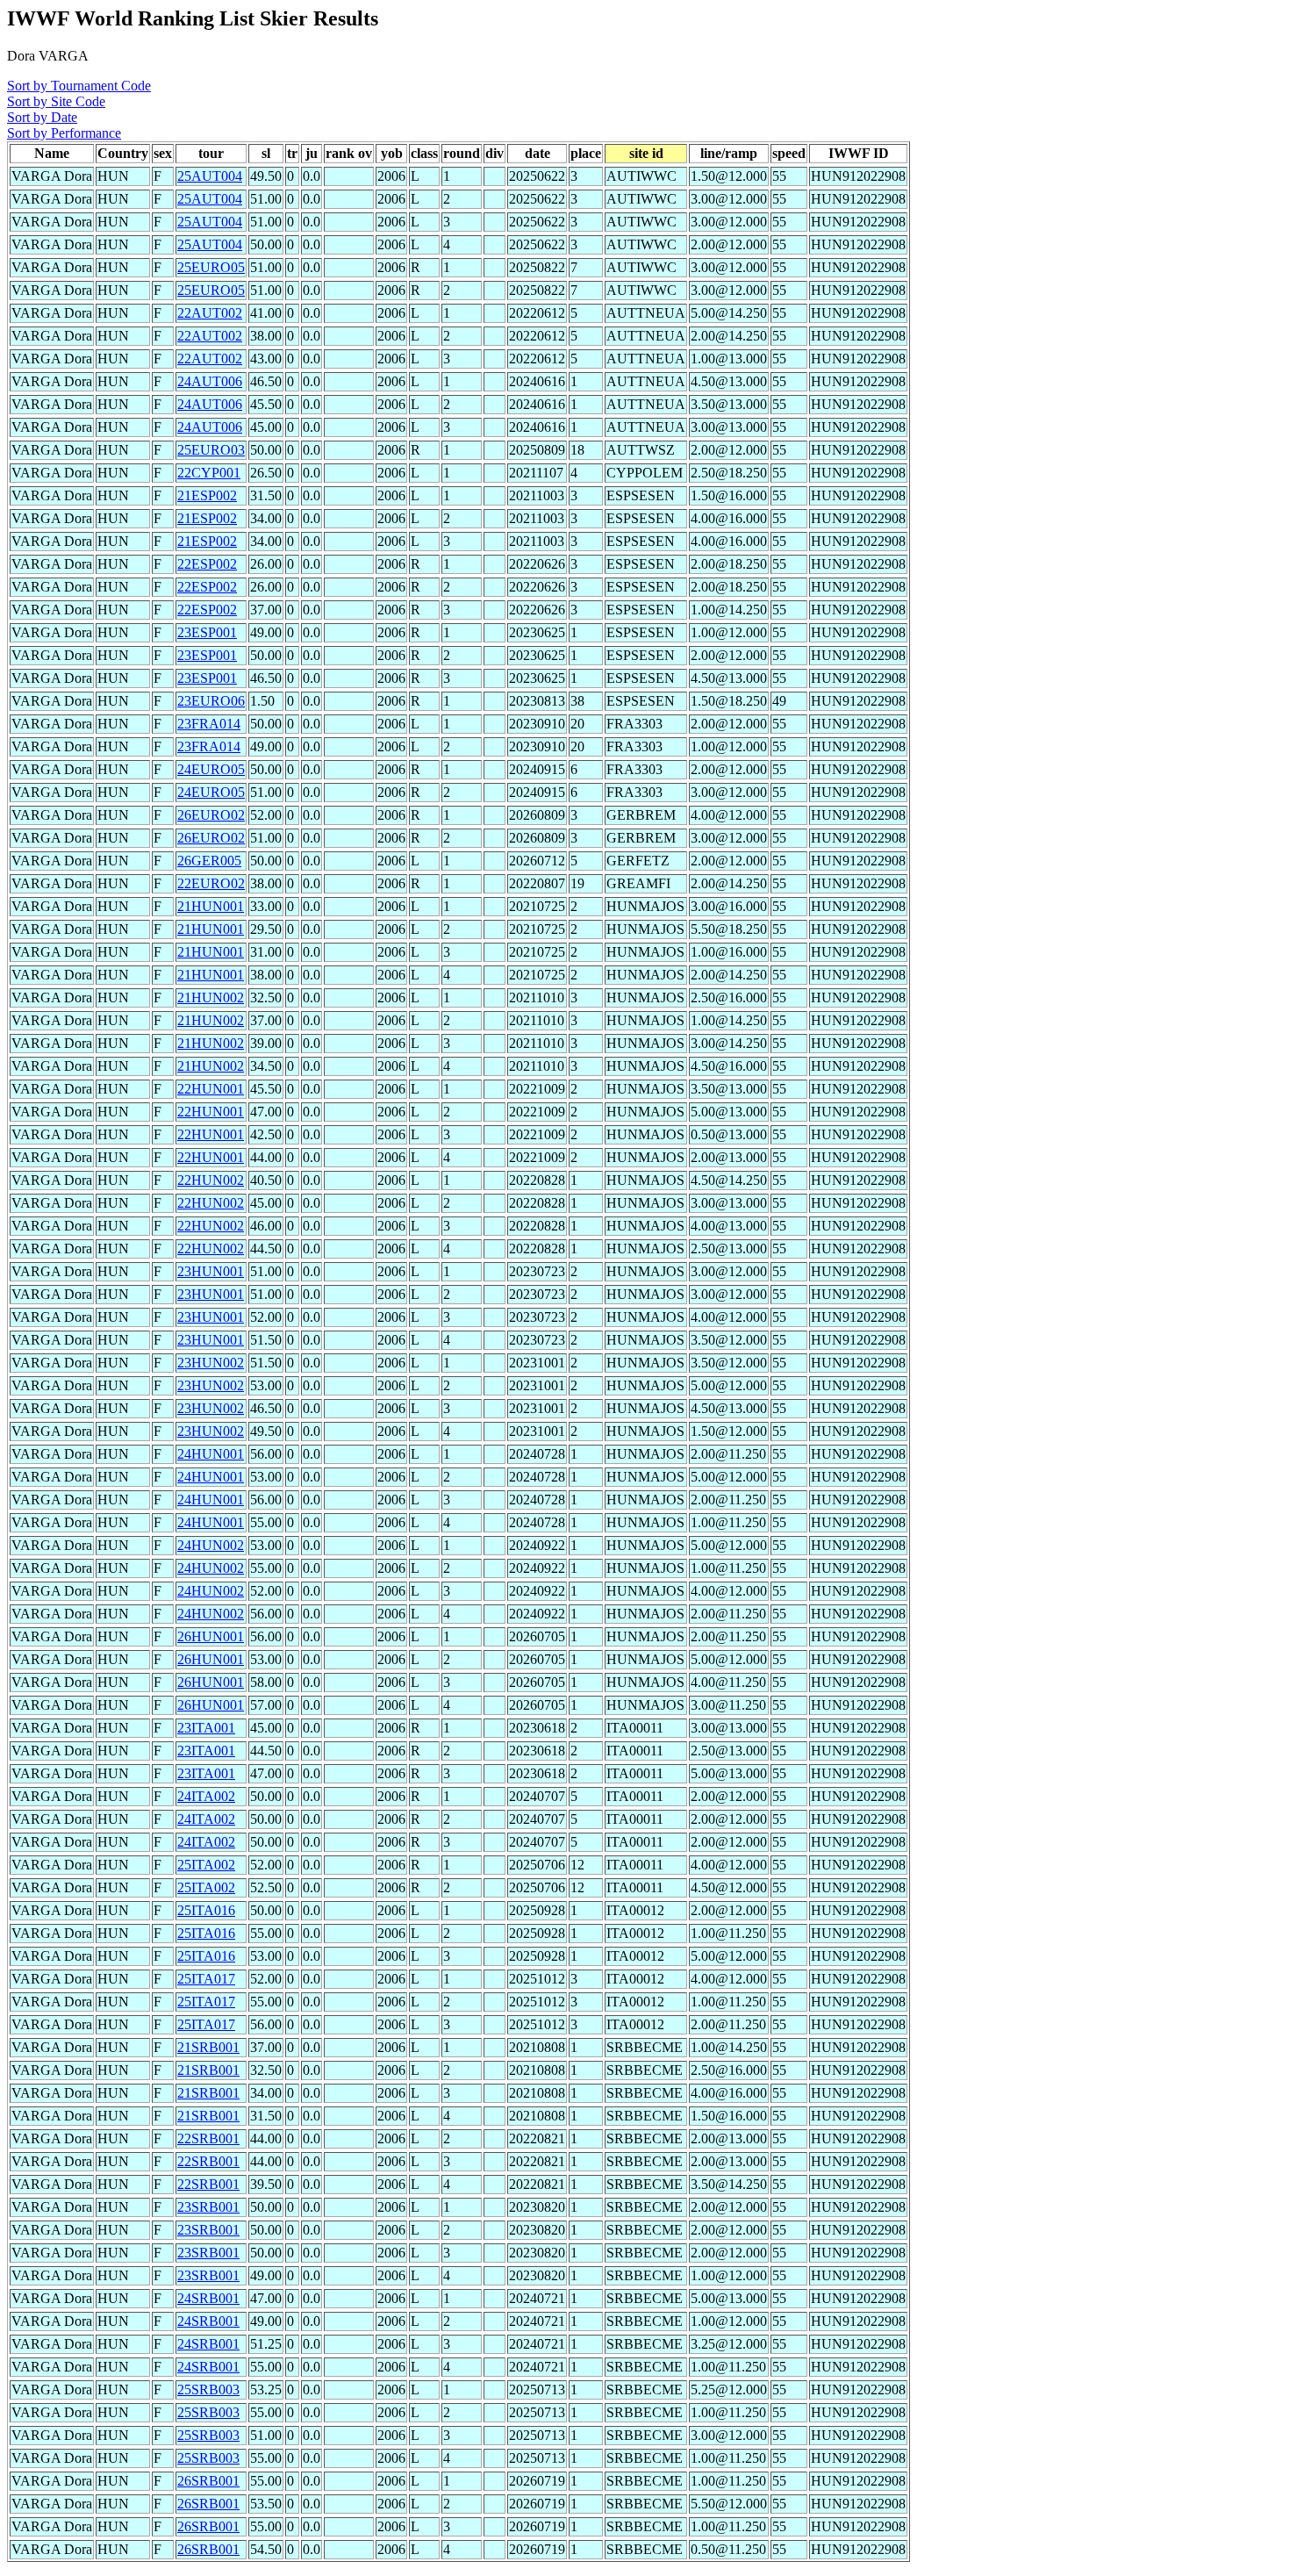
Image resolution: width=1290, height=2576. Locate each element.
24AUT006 (210, 381)
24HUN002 (211, 1545)
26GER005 (209, 861)
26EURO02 (211, 815)
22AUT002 (210, 313)
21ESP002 (207, 495)
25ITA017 (206, 1979)
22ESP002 (207, 564)
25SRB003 (208, 2389)
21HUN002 (211, 997)
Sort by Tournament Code (79, 86)
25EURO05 (211, 267)
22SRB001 (208, 2138)
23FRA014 (209, 724)
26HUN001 (211, 1636)
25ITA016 (206, 1910)
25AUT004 (210, 176)
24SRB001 (208, 2298)
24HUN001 (211, 1454)
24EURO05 (211, 769)
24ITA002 (206, 1796)
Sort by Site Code (56, 101)
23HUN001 (211, 1271)
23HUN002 (211, 1363)
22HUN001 (211, 1089)
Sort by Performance (64, 133)
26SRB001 (208, 2481)
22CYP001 (209, 473)
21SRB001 (208, 2047)
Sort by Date (42, 117)
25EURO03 (211, 450)
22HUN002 (211, 1180)
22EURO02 (211, 883)
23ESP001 (207, 632)
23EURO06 (211, 701)
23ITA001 (206, 1728)
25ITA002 (206, 1865)
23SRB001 (208, 2207)
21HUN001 (211, 906)
